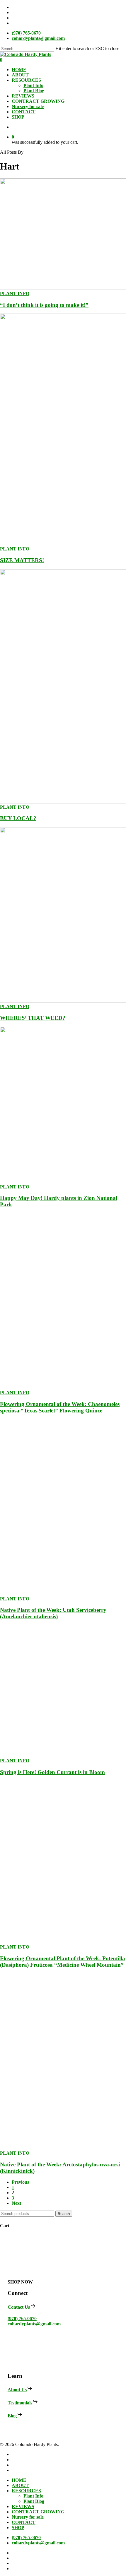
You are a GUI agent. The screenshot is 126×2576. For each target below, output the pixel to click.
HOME (19, 2480)
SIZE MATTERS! (22, 560)
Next (16, 2203)
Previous (20, 2182)
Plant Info (33, 2496)
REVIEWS (23, 2506)
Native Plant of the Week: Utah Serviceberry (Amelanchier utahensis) (53, 1613)
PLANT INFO (15, 294)
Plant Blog (34, 2501)
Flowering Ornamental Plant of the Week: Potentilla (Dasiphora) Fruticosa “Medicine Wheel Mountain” (63, 1962)
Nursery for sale (28, 2517)
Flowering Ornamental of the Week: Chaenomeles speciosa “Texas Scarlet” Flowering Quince (60, 1407)
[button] (20, 2282)
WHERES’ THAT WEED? (33, 1018)
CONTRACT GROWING (38, 2512)
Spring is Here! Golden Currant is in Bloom (52, 1772)
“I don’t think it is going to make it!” (44, 305)
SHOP (18, 2528)
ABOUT (20, 2485)
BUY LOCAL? (18, 818)
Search (64, 2214)
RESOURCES (26, 2491)
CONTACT (24, 2522)
